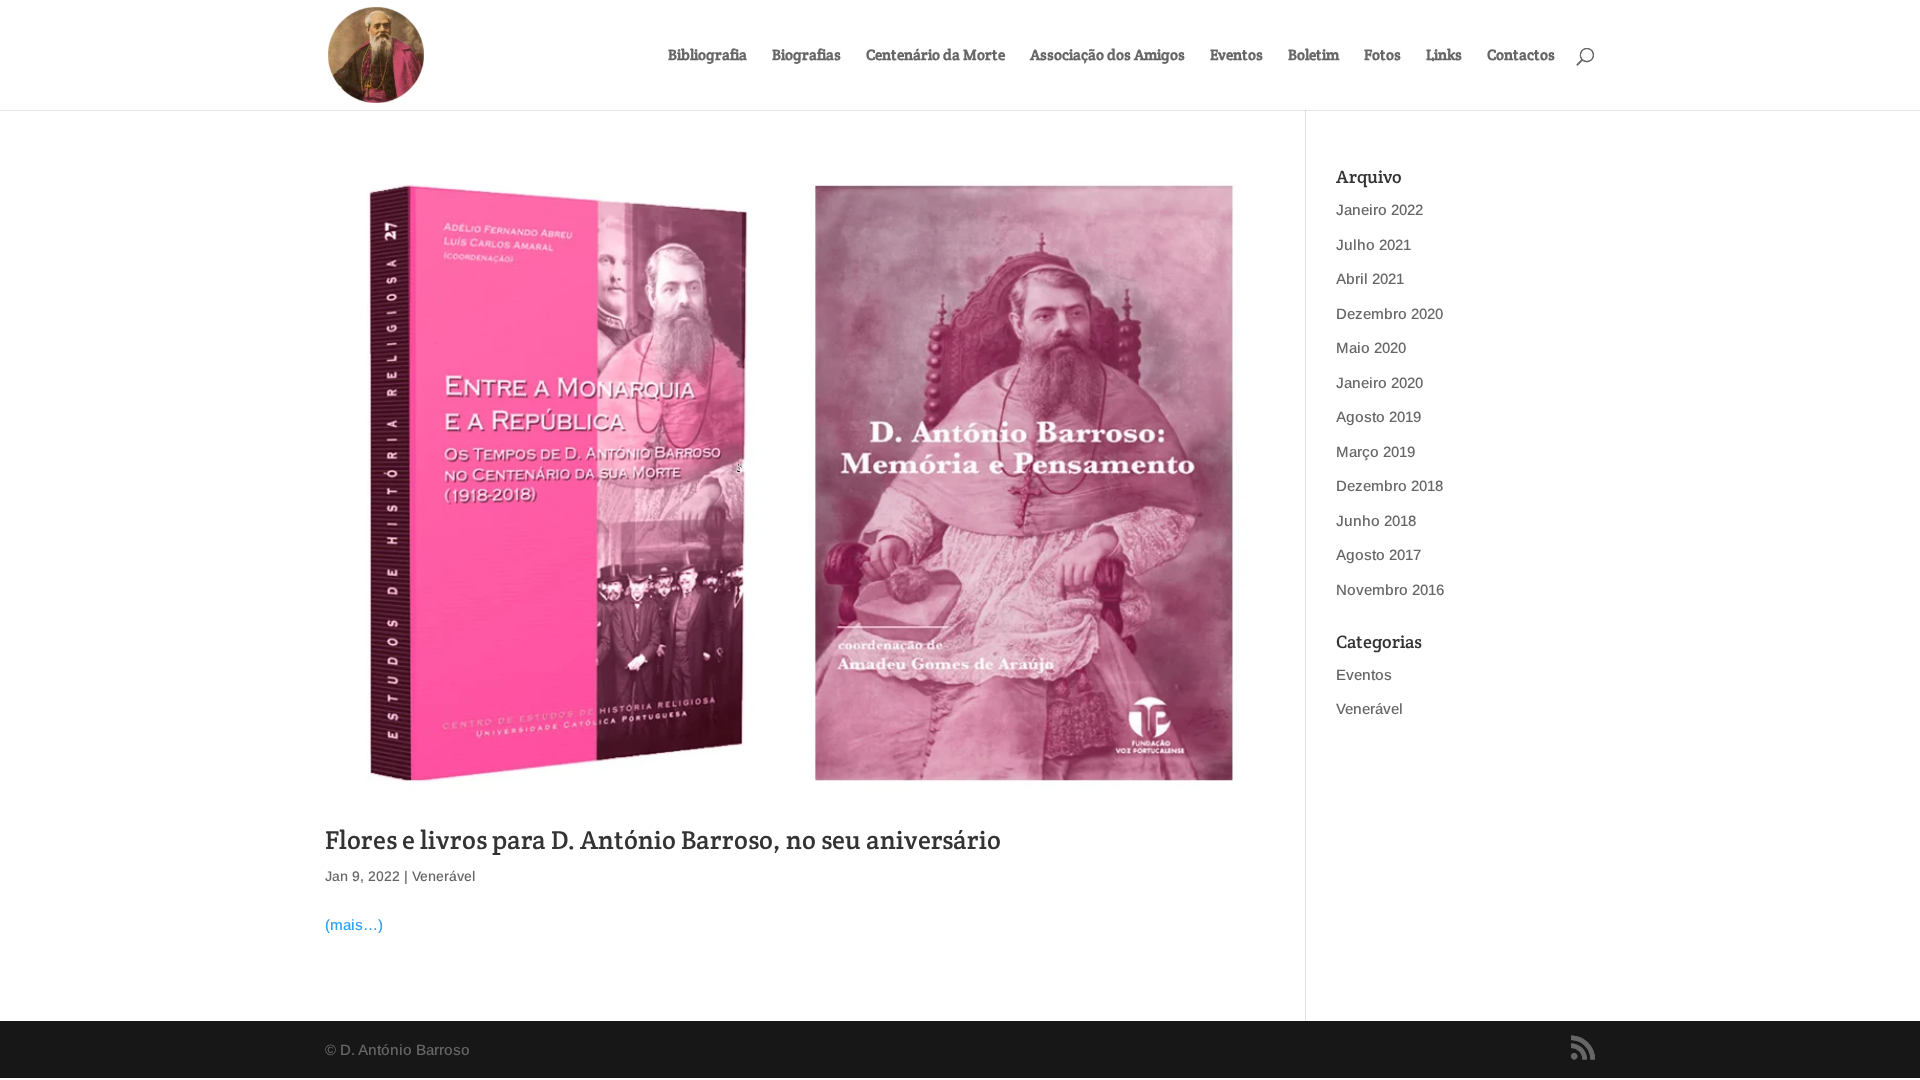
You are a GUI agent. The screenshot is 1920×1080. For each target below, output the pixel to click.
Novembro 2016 (1390, 589)
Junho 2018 (1376, 520)
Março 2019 (1375, 451)
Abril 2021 (1370, 278)
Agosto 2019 (1378, 416)
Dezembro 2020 (1389, 313)
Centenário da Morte (935, 56)
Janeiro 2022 (1379, 209)
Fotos (1382, 56)
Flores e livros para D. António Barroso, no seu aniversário (663, 839)
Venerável (443, 876)
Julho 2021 (1373, 244)
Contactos (1521, 56)
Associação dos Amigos (1107, 56)
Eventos (1236, 56)
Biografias (806, 56)
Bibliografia (707, 56)
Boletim (1313, 56)
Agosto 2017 (1378, 554)
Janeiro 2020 (1379, 382)
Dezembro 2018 (1389, 485)
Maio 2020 (1371, 347)
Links (1444, 56)
